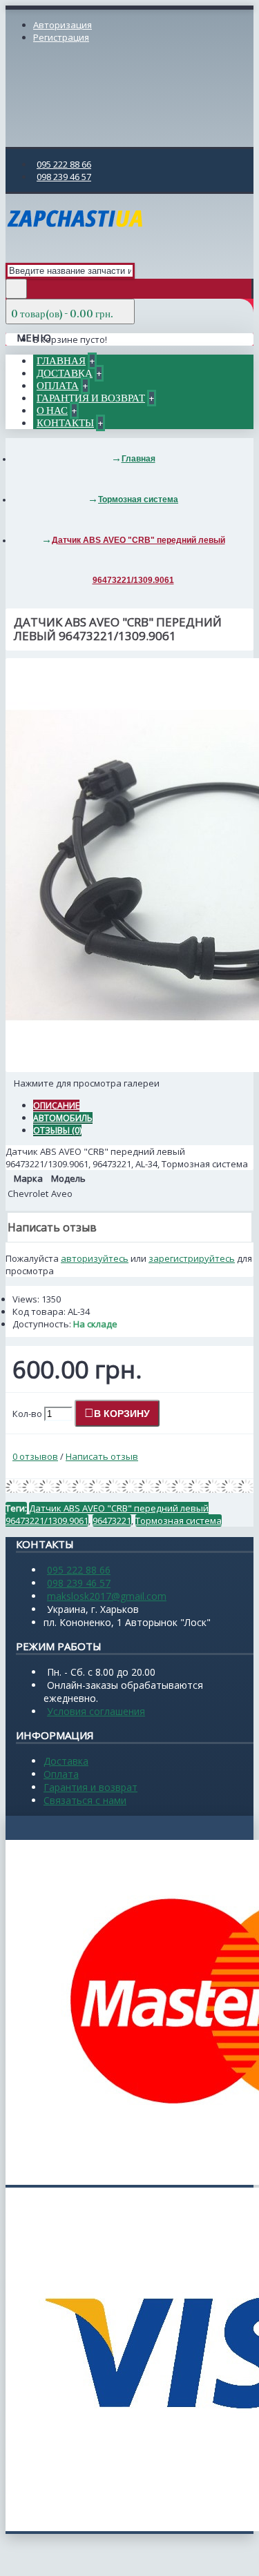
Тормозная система (179, 1520)
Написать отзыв (102, 1456)
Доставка (66, 1761)
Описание (56, 1106)
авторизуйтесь (95, 1258)
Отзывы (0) (57, 1130)
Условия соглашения (96, 1711)
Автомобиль (63, 1118)
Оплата (61, 1774)
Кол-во (27, 1414)
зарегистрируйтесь (192, 1258)
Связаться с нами (85, 1800)
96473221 (112, 1520)
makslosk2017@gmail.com (107, 1596)
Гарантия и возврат (90, 1787)
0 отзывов (35, 1456)
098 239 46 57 (79, 1583)
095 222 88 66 (79, 1570)
